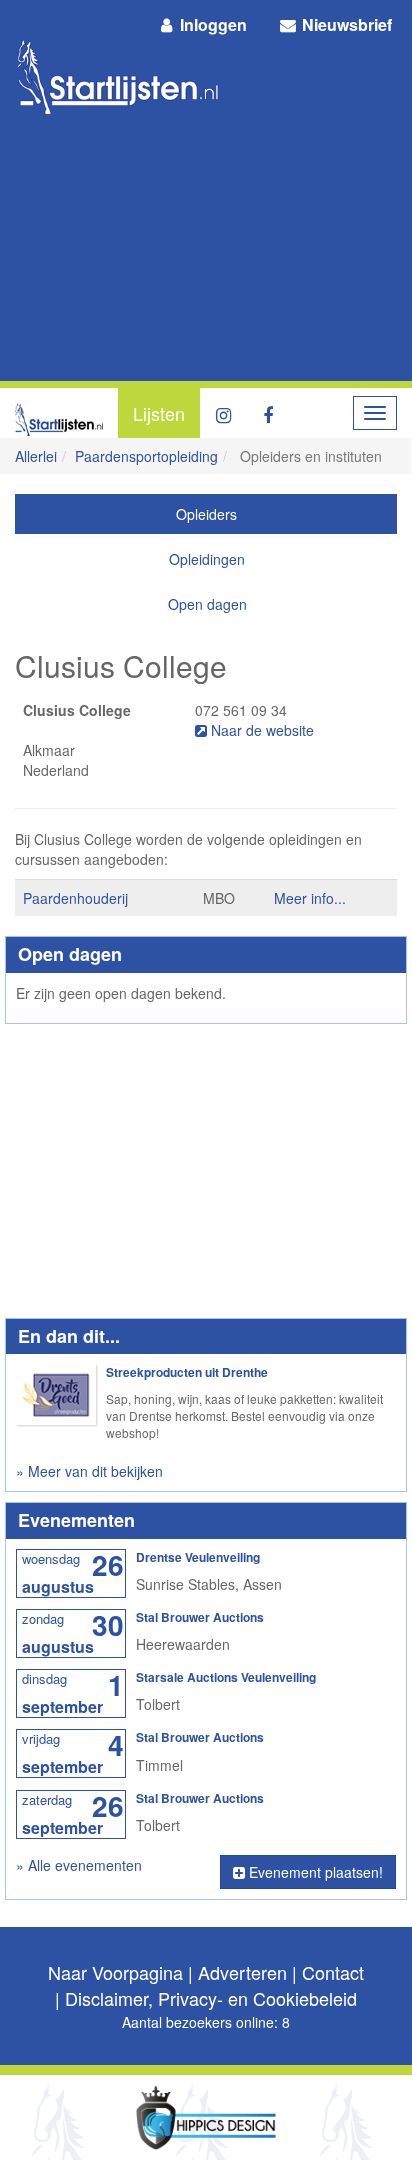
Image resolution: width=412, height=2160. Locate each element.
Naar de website (260, 730)
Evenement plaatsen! (314, 1872)
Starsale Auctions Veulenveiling (226, 1677)
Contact (333, 1972)
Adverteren (242, 1972)
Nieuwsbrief (345, 24)
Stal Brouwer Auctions (200, 1617)
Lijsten (159, 413)
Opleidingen (207, 559)
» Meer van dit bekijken (89, 1471)
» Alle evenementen (79, 1865)
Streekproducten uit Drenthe (187, 1372)
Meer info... (310, 898)
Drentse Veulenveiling (198, 1557)
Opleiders (206, 514)
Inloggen (211, 24)
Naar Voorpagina (115, 1972)
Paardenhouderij (75, 898)
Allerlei (36, 456)
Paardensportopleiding (146, 456)
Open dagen (207, 604)
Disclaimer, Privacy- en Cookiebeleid (211, 1998)
